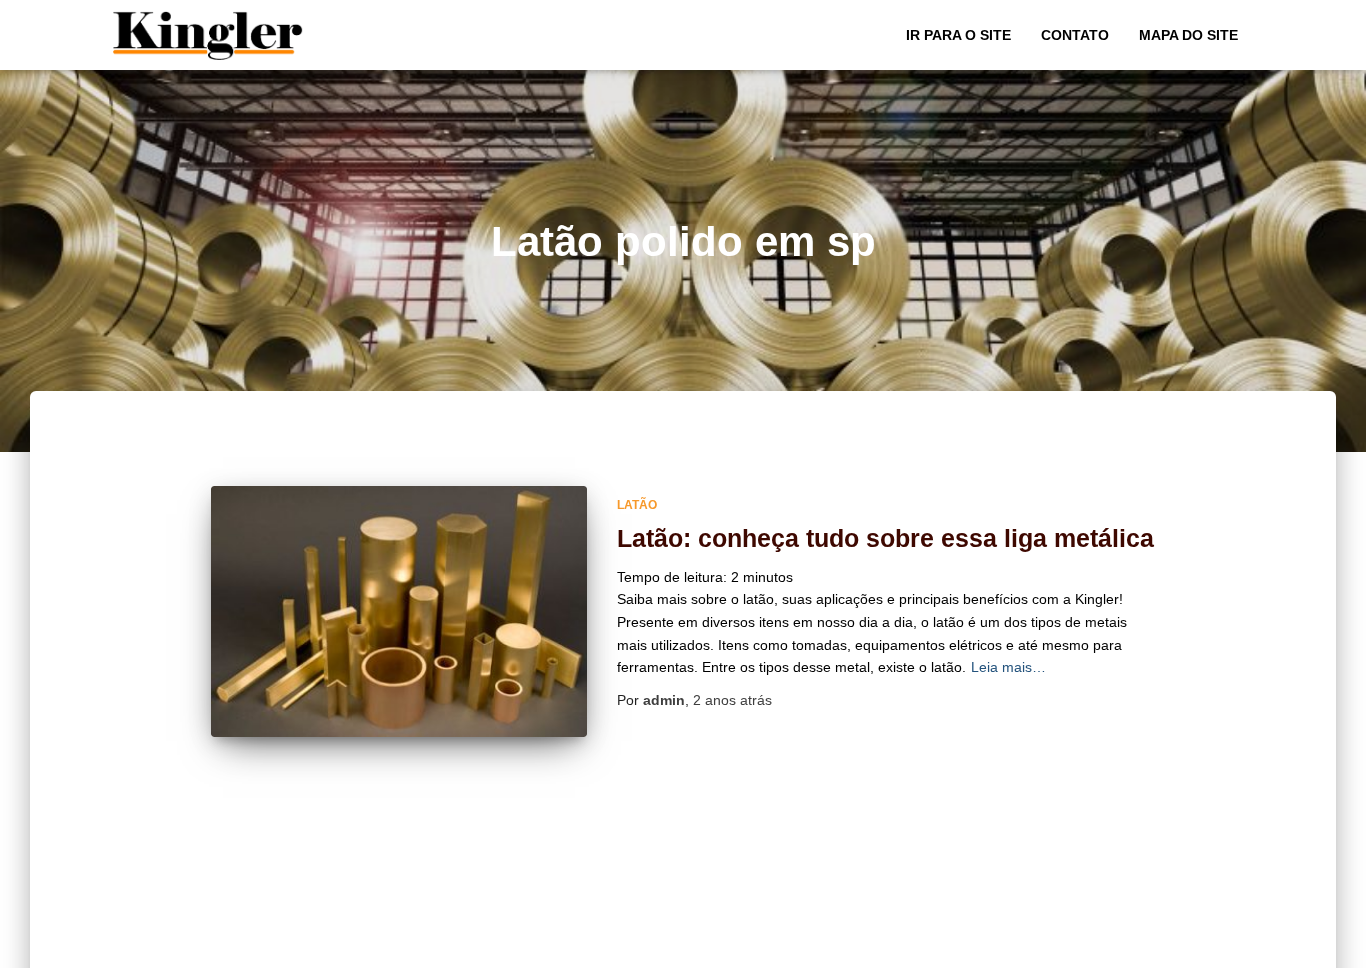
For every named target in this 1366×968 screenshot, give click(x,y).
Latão (637, 505)
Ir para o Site (958, 35)
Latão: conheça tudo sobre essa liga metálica (885, 538)
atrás (732, 700)
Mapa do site (1188, 35)
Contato (1075, 35)
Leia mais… (1008, 667)
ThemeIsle (1219, 946)
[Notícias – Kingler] (208, 35)
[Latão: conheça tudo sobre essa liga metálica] (399, 611)
